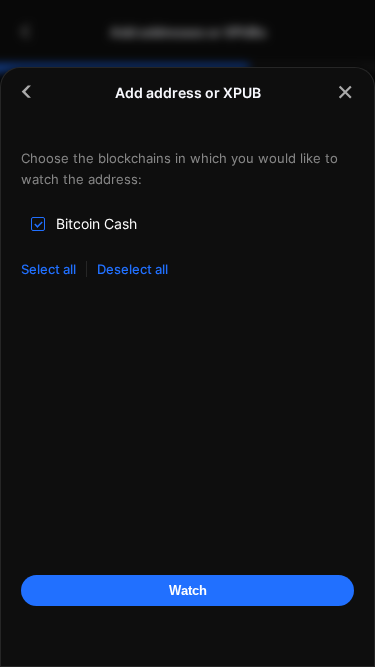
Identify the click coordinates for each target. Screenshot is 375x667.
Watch (188, 590)
